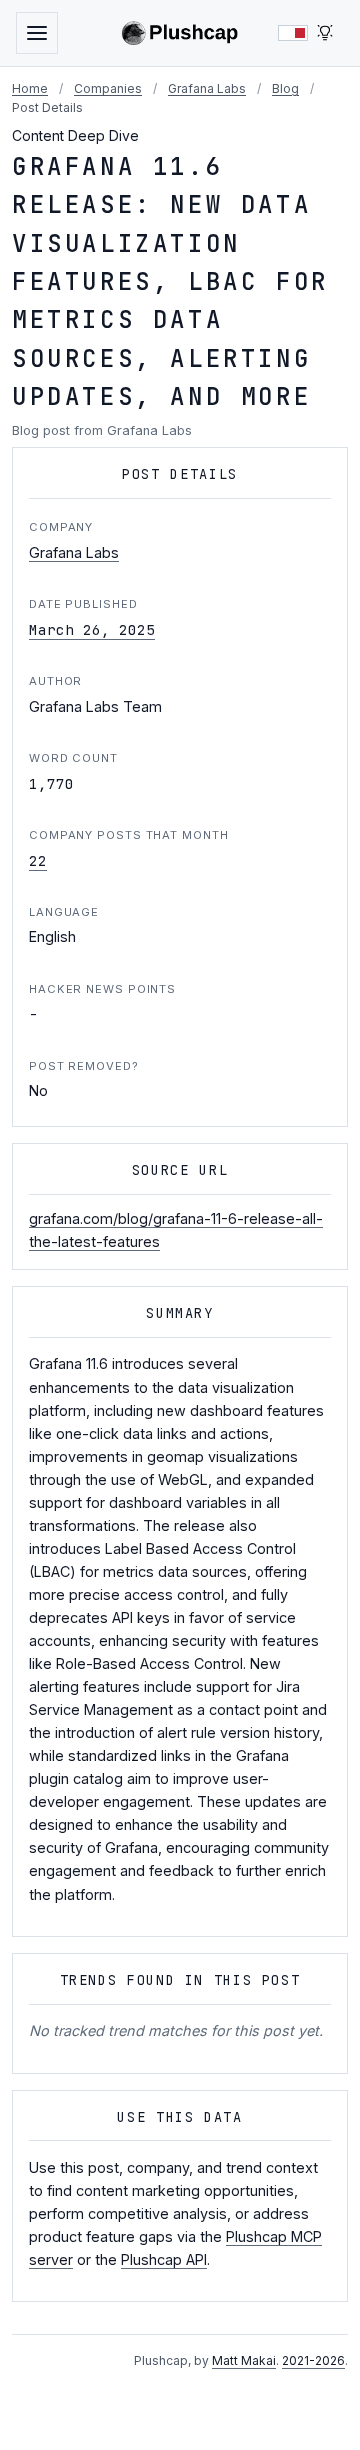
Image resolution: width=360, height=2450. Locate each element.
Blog (285, 88)
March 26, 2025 (92, 629)
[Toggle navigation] (37, 33)
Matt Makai (244, 2360)
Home (30, 88)
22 (38, 860)
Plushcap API (164, 2259)
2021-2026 (313, 2360)
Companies (108, 88)
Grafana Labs (207, 88)
